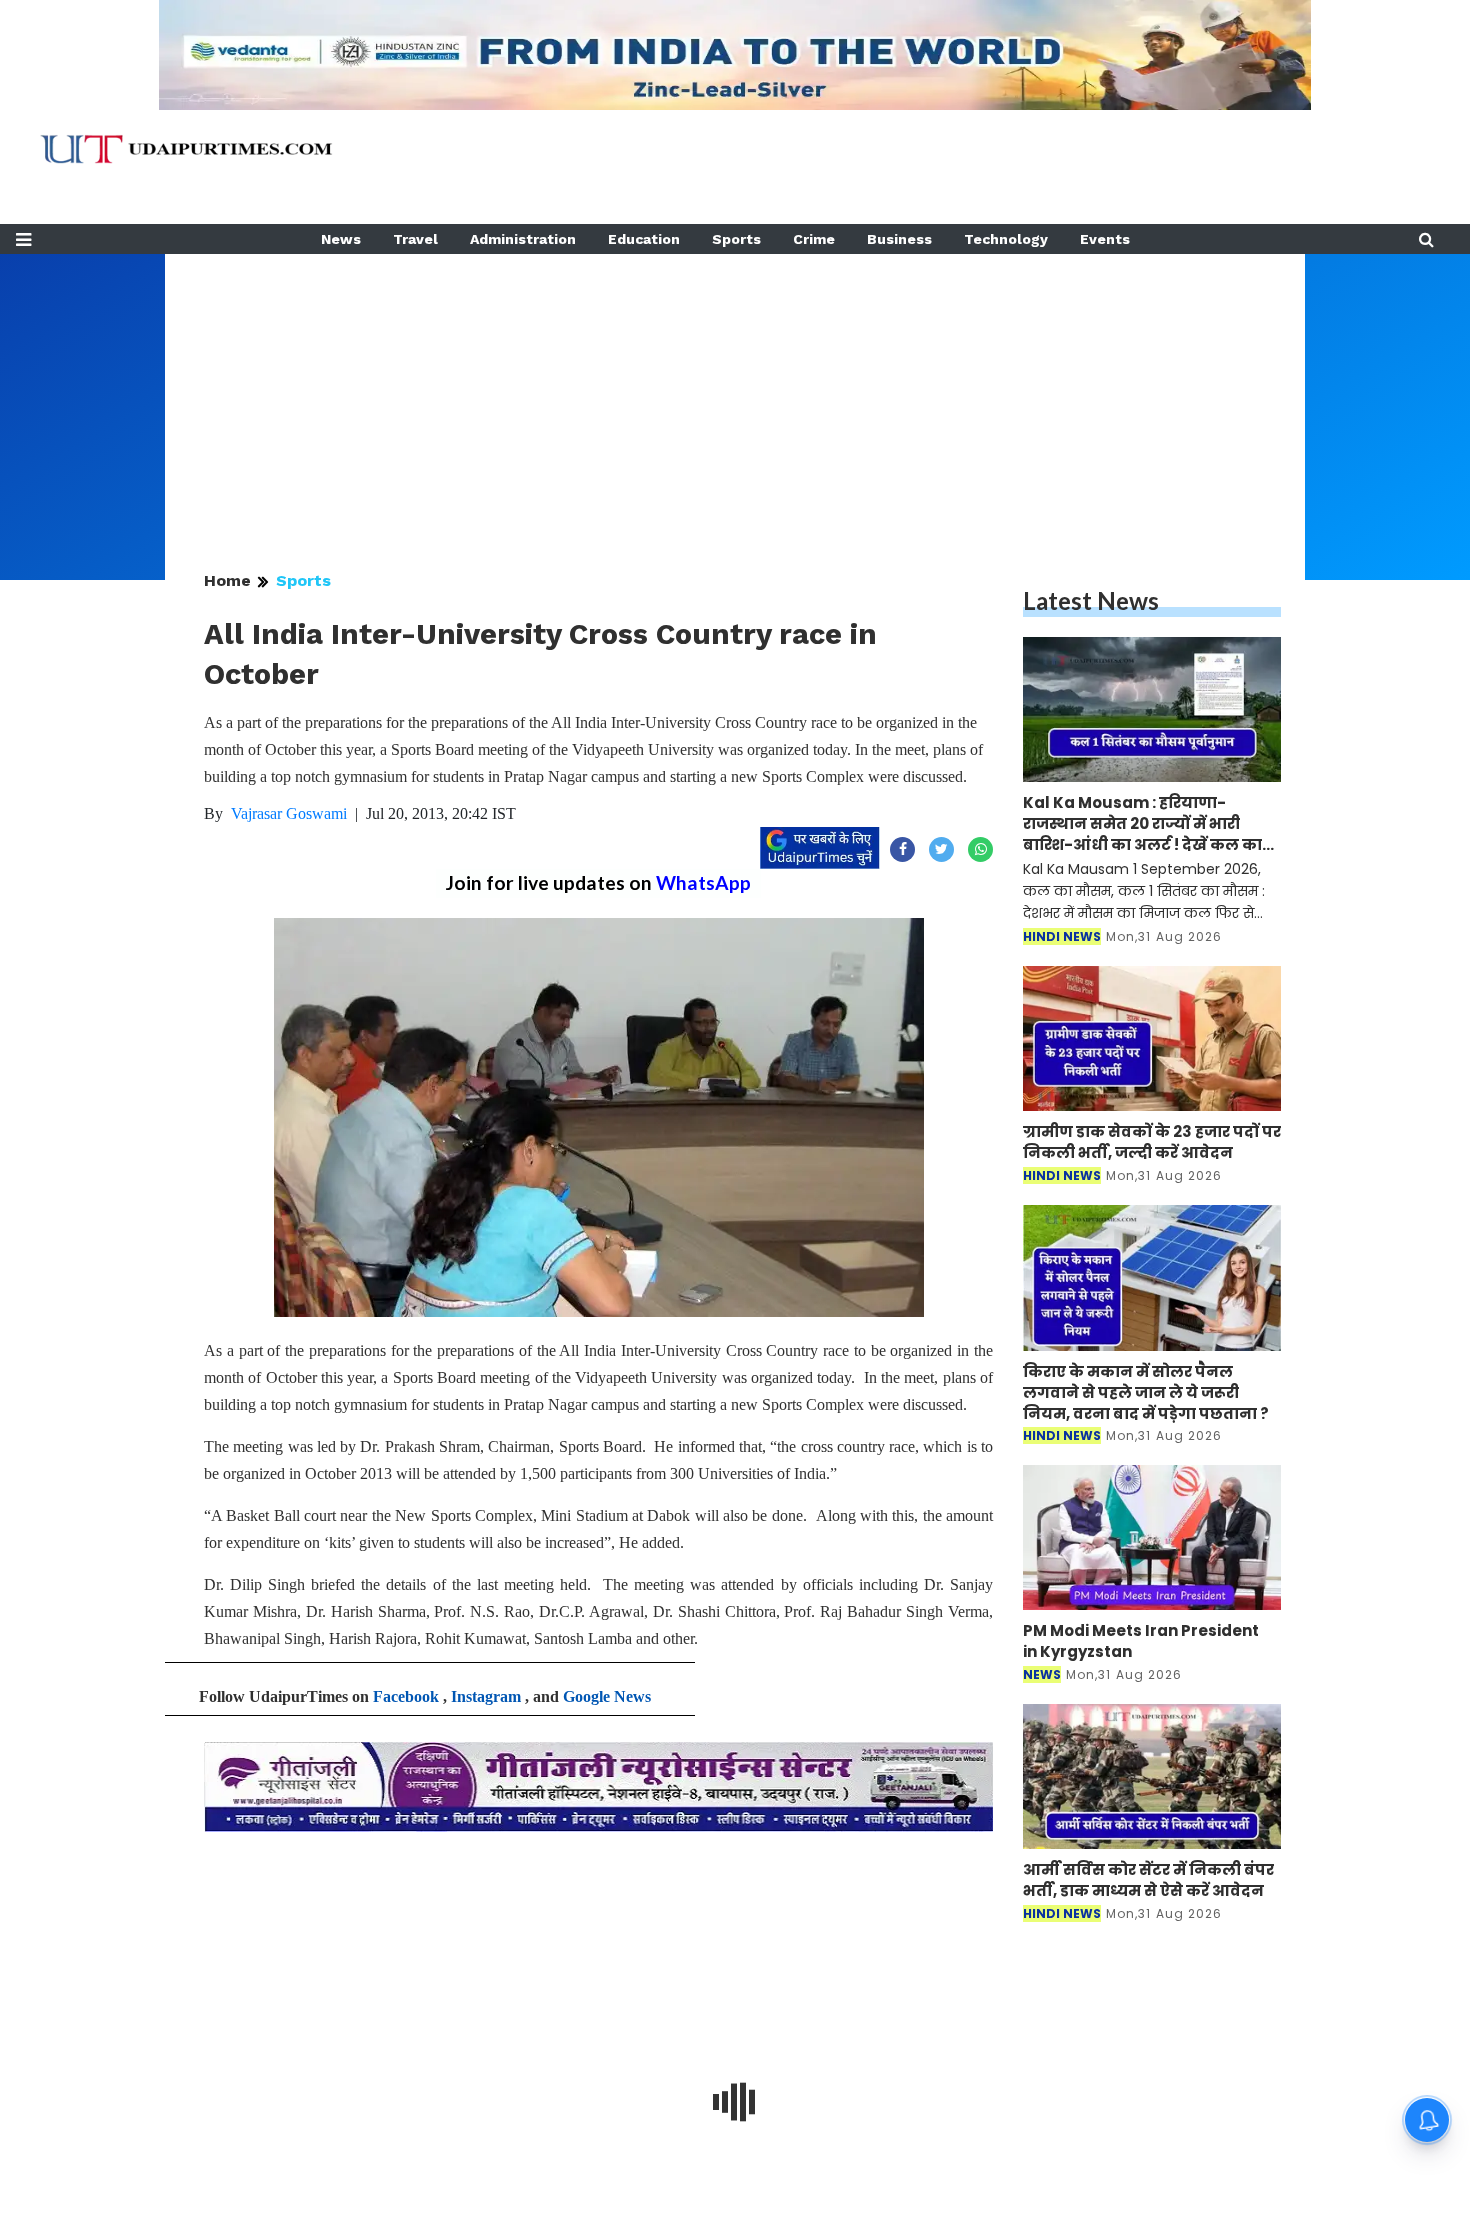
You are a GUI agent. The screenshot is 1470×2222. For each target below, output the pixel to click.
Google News (607, 1696)
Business (899, 239)
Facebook (406, 1696)
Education (644, 239)
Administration (523, 239)
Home (227, 580)
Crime (814, 239)
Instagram (486, 1696)
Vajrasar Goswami (289, 813)
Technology (1006, 239)
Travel (415, 239)
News (341, 239)
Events (1105, 239)
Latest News (1091, 600)
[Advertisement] (735, 394)
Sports (736, 239)
